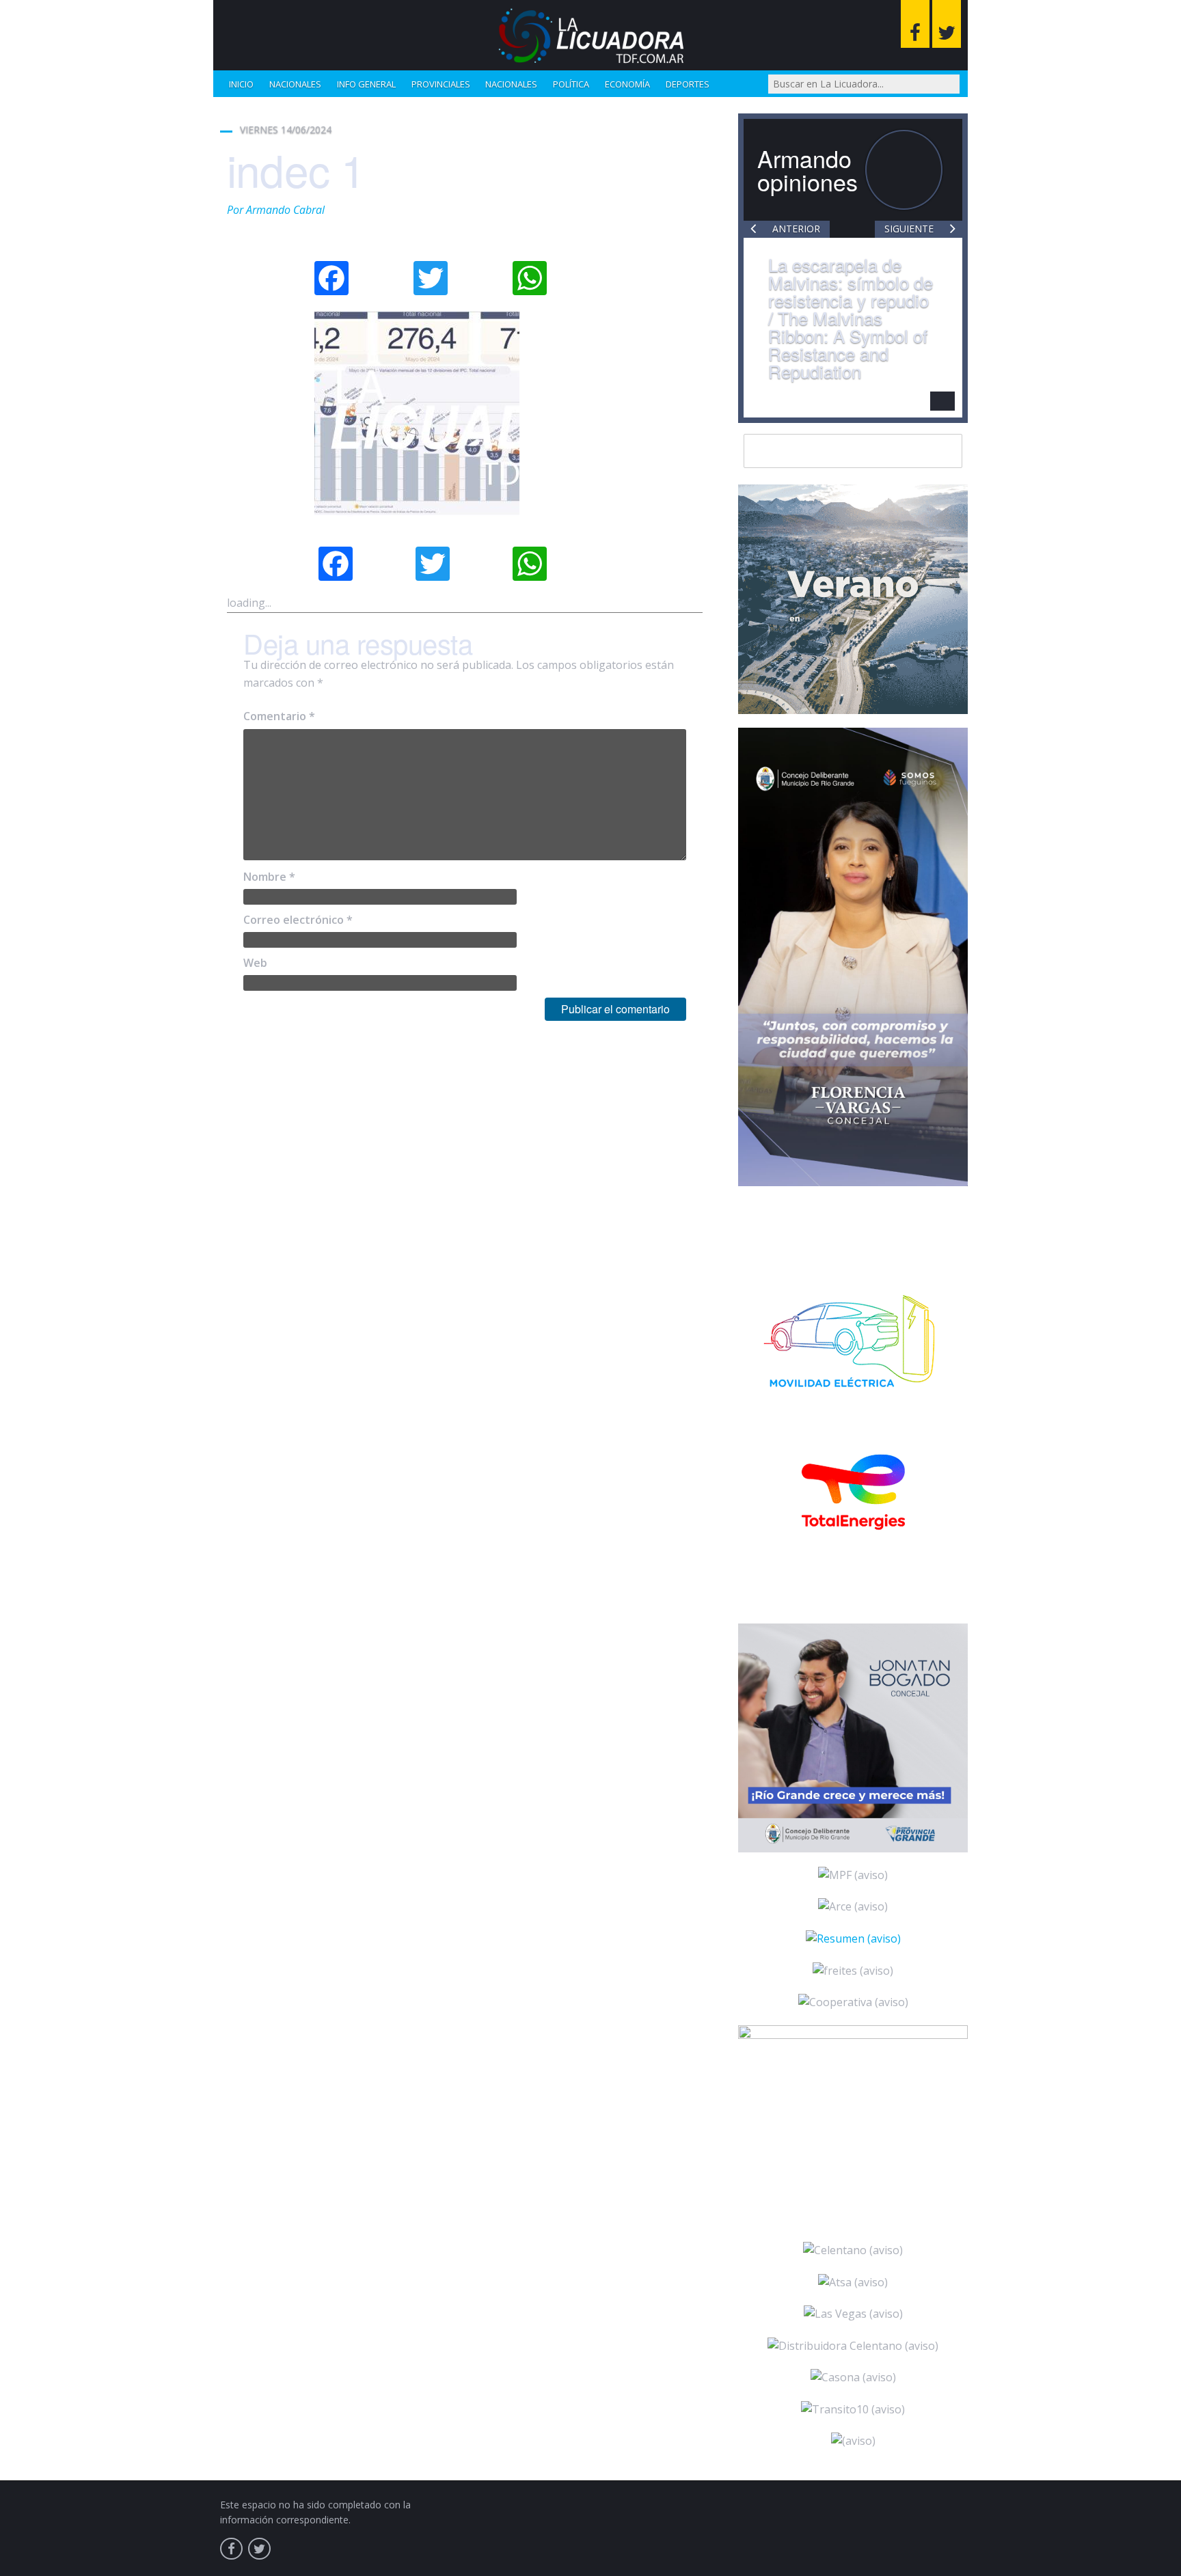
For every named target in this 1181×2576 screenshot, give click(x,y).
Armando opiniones (807, 170)
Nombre (269, 877)
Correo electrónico (298, 920)
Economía (627, 84)
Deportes (688, 84)
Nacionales (295, 84)
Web (255, 963)
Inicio (241, 84)
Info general (366, 84)
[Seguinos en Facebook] (915, 24)
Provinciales (441, 84)
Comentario (279, 716)
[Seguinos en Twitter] (947, 24)
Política (571, 84)
